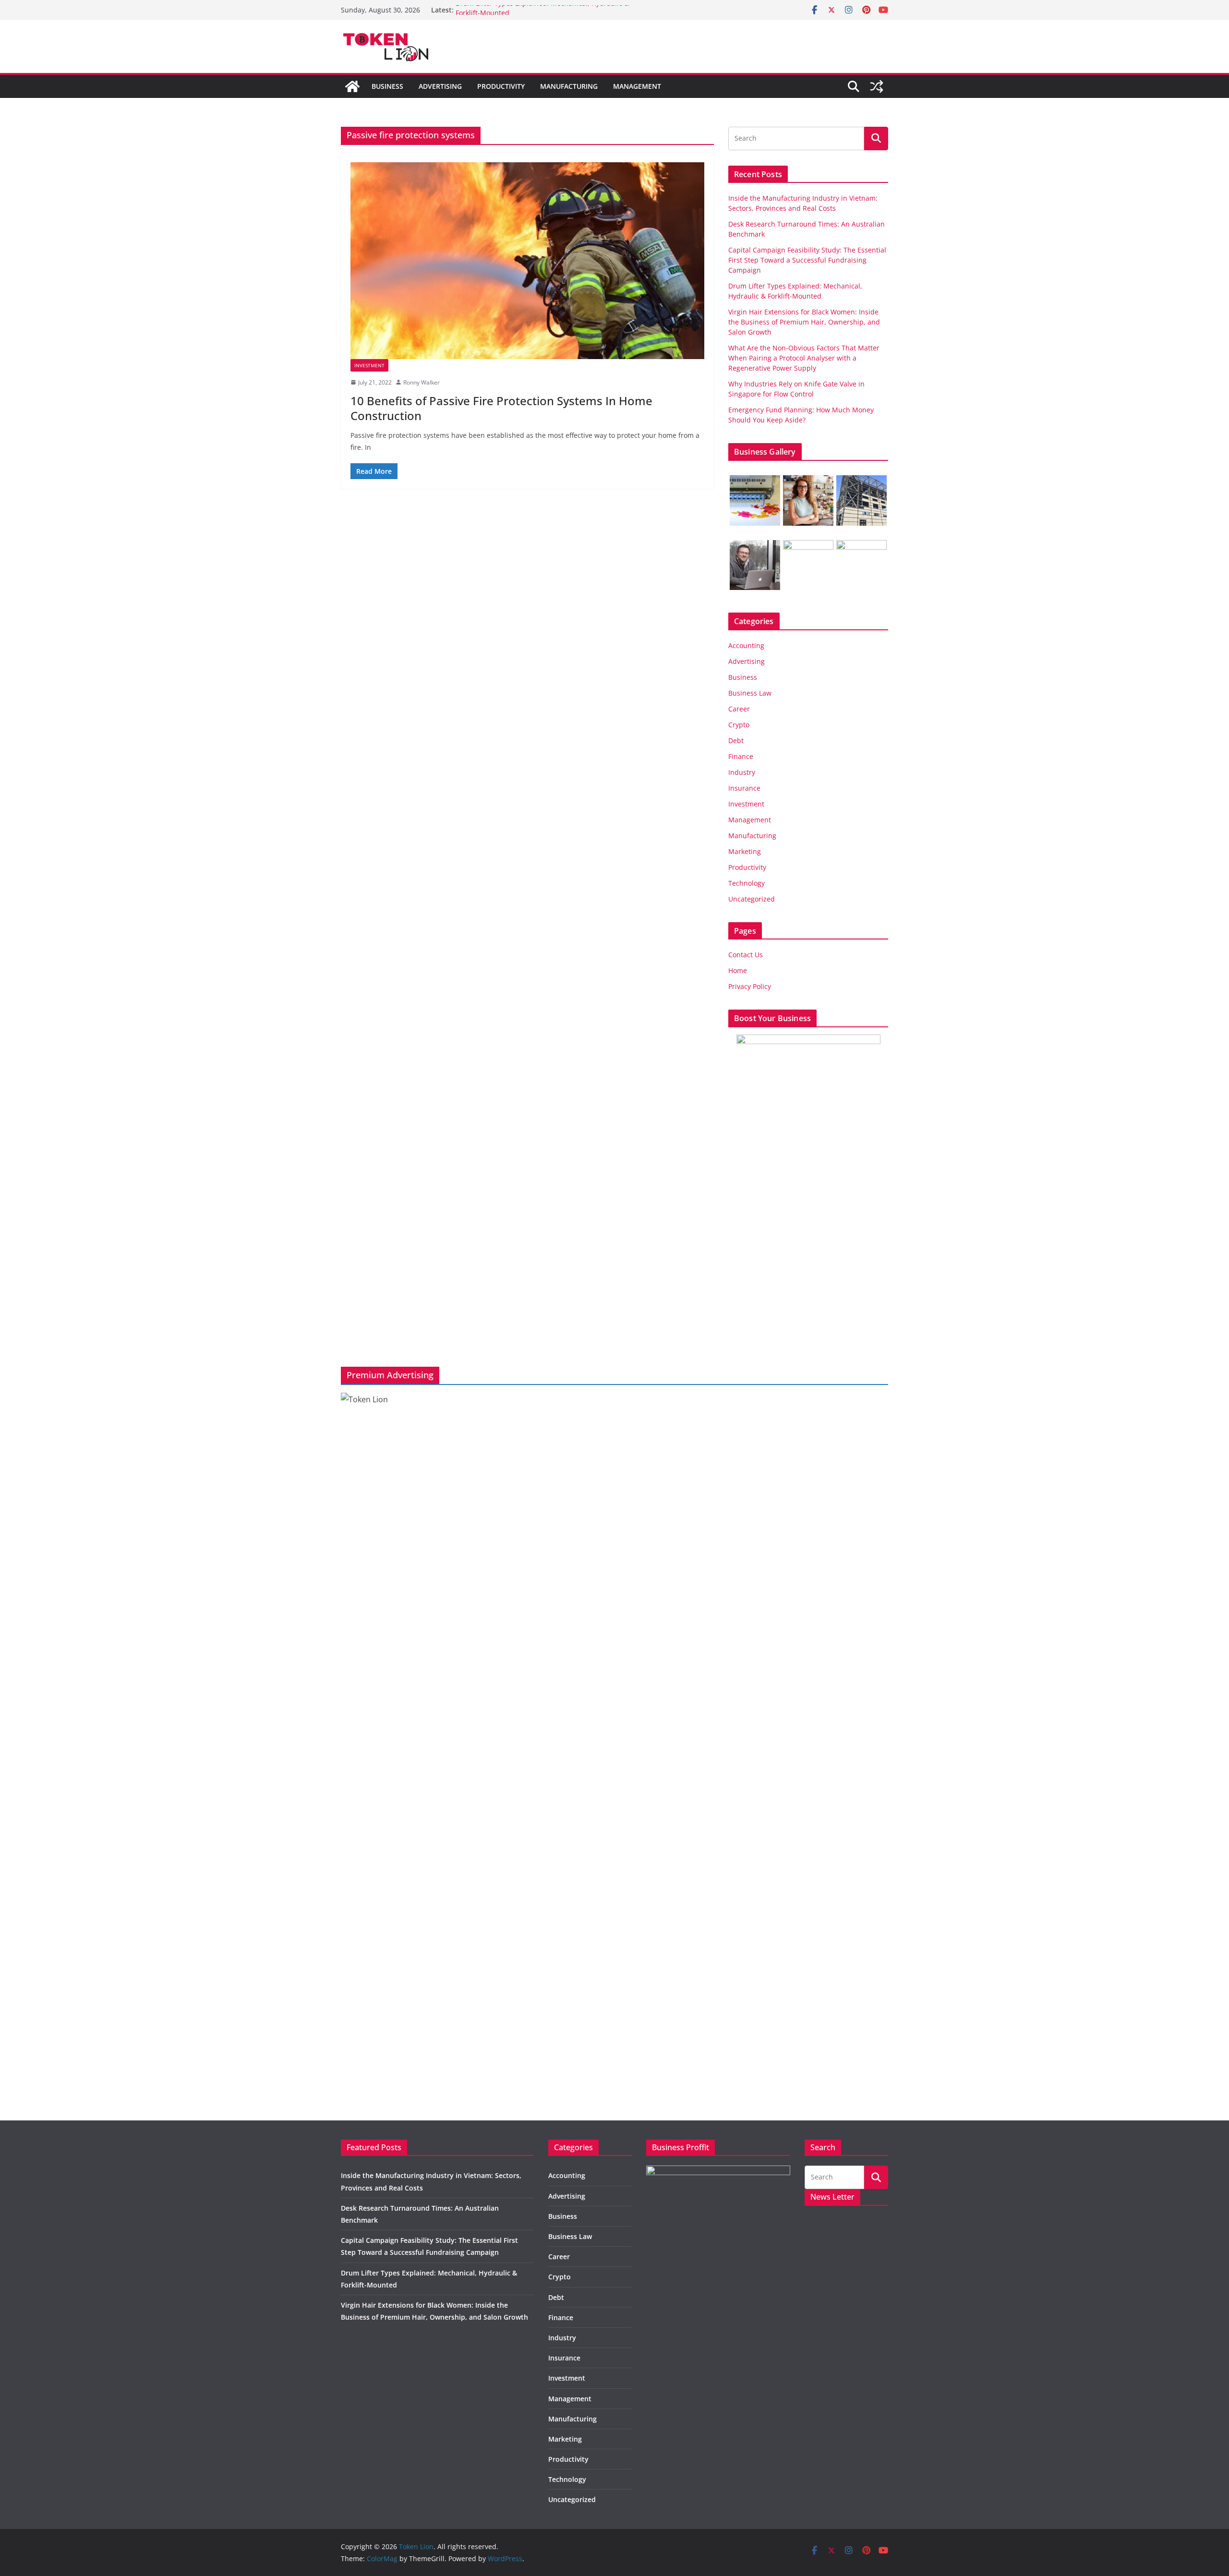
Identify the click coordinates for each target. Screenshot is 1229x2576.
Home (738, 970)
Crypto (739, 725)
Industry (742, 772)
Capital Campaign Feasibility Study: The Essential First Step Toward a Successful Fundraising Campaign (807, 260)
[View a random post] (877, 86)
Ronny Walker (422, 382)
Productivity (501, 86)
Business (387, 86)
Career (739, 709)
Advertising (440, 86)
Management (637, 86)
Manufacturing (569, 86)
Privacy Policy (750, 986)
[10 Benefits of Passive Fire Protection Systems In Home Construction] (527, 261)
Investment (369, 365)
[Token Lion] (352, 86)
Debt (736, 740)
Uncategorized (752, 899)
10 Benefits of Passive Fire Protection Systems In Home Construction (501, 408)
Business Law (750, 693)
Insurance (744, 788)
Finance (741, 756)
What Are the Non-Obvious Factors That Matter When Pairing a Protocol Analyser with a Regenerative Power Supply (804, 358)
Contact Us (746, 955)
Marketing (745, 851)
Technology (747, 883)
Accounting (746, 645)
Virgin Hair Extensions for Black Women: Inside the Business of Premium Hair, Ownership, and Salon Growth (804, 322)
